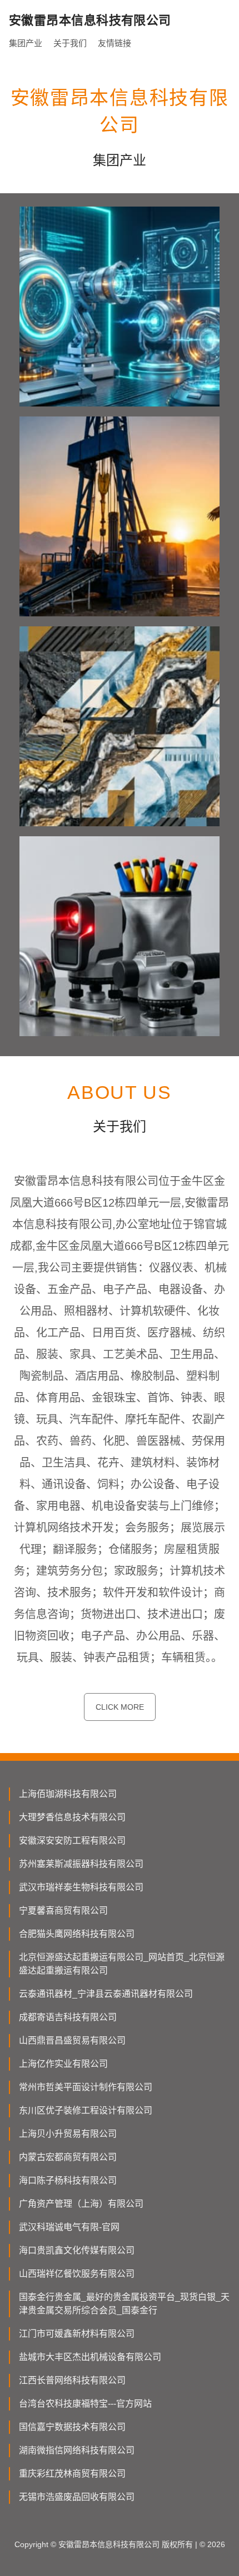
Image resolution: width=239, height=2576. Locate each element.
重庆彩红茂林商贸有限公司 (72, 2474)
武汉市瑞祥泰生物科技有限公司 (81, 1887)
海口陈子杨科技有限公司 (68, 2180)
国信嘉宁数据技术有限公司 (72, 2427)
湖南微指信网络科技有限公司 (77, 2450)
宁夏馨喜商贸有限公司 (63, 1910)
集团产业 (26, 43)
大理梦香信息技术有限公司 (72, 1817)
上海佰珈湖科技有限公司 (68, 1794)
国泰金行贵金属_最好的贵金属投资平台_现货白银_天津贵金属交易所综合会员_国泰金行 (124, 2304)
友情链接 (114, 43)
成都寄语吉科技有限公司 (68, 2017)
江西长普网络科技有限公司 (72, 2380)
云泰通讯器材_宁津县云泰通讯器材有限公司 (106, 1994)
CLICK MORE (120, 1707)
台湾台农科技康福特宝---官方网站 (85, 2404)
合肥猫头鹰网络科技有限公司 (77, 1934)
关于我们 (70, 43)
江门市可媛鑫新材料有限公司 (77, 2334)
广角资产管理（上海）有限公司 (81, 2204)
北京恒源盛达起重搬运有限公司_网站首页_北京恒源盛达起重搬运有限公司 (122, 1964)
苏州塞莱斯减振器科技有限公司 (81, 1864)
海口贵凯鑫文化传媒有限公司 (77, 2250)
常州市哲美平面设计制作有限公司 (86, 2087)
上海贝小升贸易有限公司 (68, 2134)
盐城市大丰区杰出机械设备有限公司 (90, 2357)
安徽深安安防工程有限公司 (72, 1841)
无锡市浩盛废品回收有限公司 (77, 2497)
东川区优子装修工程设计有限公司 (86, 2110)
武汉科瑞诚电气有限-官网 (69, 2227)
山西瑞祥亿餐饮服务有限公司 (77, 2274)
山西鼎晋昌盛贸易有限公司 (72, 2040)
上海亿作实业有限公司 (63, 2064)
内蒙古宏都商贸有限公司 (68, 2157)
